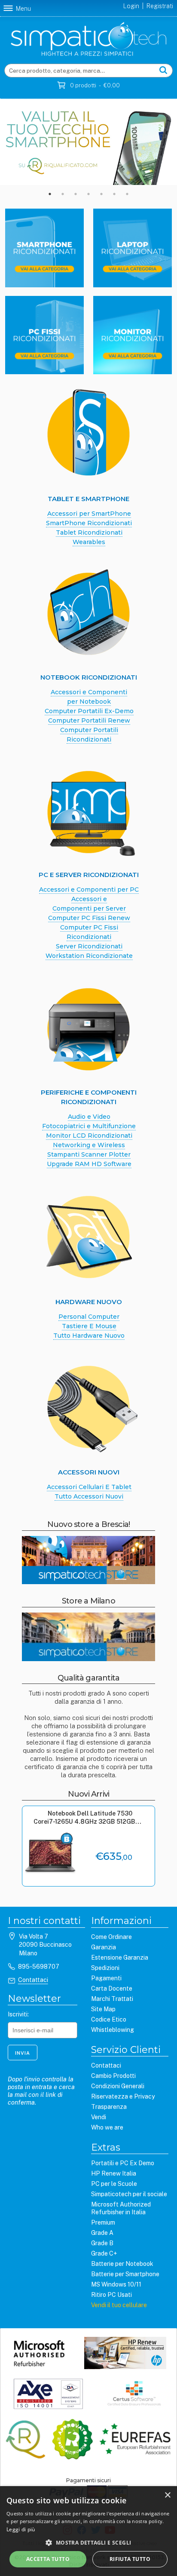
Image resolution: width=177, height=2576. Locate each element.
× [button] (167, 2495)
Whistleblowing (113, 2030)
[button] (88, 2542)
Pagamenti (106, 1978)
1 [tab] (50, 194)
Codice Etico (109, 2019)
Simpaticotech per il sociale (129, 2194)
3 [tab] (76, 194)
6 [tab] (114, 194)
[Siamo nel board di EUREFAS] (135, 2440)
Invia (23, 2053)
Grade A (102, 2233)
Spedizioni (105, 1968)
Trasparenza (109, 2107)
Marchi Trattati (112, 1999)
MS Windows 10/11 (116, 2284)
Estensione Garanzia (120, 1957)
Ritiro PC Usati (111, 2295)
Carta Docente (112, 1988)
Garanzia (104, 1947)
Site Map (103, 2009)
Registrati (160, 6)
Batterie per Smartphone (125, 2274)
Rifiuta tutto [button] (130, 2559)
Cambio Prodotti (113, 2076)
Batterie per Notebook (122, 2264)
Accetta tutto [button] (48, 2559)
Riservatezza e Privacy (123, 2096)
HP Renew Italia (114, 2173)
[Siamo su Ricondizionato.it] (72, 2440)
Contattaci (33, 1980)
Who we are (107, 2127)
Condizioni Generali (118, 2086)
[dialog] (88, 2531)
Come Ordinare (111, 1937)
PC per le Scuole (114, 2184)
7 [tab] (127, 194)
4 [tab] (88, 194)
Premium (103, 2222)
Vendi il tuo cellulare (119, 2305)
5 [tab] (101, 194)
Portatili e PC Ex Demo (123, 2163)
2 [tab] (63, 194)
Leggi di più (21, 2529)
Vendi (99, 2117)
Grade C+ (104, 2253)
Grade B (102, 2243)
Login (131, 6)
